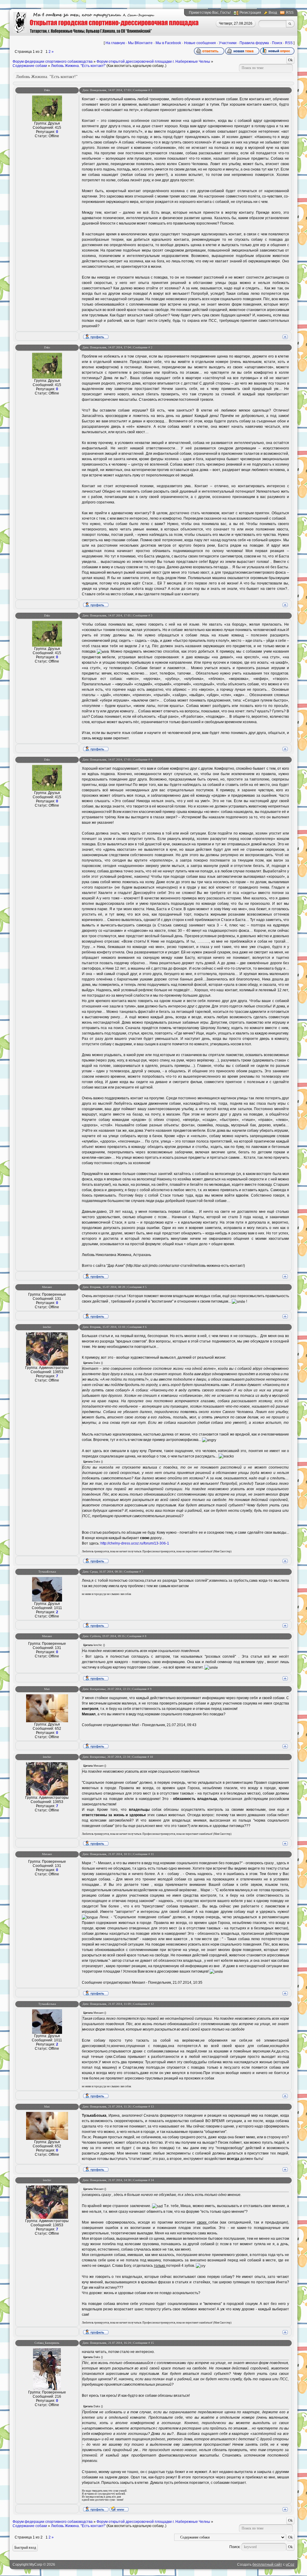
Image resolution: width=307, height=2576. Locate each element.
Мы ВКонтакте (140, 43)
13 (152, 2107)
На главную (115, 43)
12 (152, 2004)
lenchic (47, 1327)
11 (152, 1854)
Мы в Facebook (168, 43)
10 (151, 1757)
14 (152, 2180)
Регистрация (250, 13)
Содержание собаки (30, 66)
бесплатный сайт (267, 2565)
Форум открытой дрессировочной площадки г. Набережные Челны (153, 62)
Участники (228, 43)
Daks (47, 90)
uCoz (290, 2565)
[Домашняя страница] (119, 2509)
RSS (290, 13)
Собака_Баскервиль (47, 2343)
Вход (273, 13)
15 (152, 2343)
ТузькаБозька (47, 1572)
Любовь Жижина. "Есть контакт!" (78, 66)
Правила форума (254, 43)
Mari (47, 1689)
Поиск (277, 43)
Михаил (47, 1287)
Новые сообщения (200, 43)
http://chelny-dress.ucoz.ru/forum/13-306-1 (135, 1543)
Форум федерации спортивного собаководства (53, 62)
